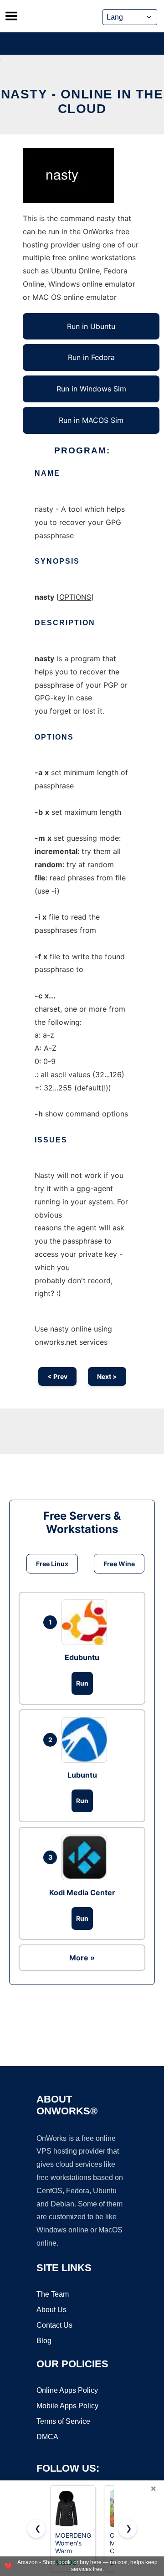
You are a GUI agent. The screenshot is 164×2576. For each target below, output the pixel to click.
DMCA (47, 2437)
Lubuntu (82, 1775)
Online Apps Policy (67, 2390)
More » (82, 1958)
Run (82, 1683)
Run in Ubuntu (91, 326)
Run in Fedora (91, 357)
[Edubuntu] (87, 1622)
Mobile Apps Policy (67, 2406)
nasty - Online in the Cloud (82, 101)
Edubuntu (82, 1657)
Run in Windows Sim (91, 389)
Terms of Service (63, 2421)
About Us (51, 2310)
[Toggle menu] (11, 16)
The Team (53, 2294)
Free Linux (52, 1564)
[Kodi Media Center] (87, 1857)
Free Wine (119, 1564)
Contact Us (54, 2325)
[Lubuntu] (87, 1740)
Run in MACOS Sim (91, 420)
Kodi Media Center (82, 1892)
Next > (107, 1376)
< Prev (57, 1376)
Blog (44, 2341)
